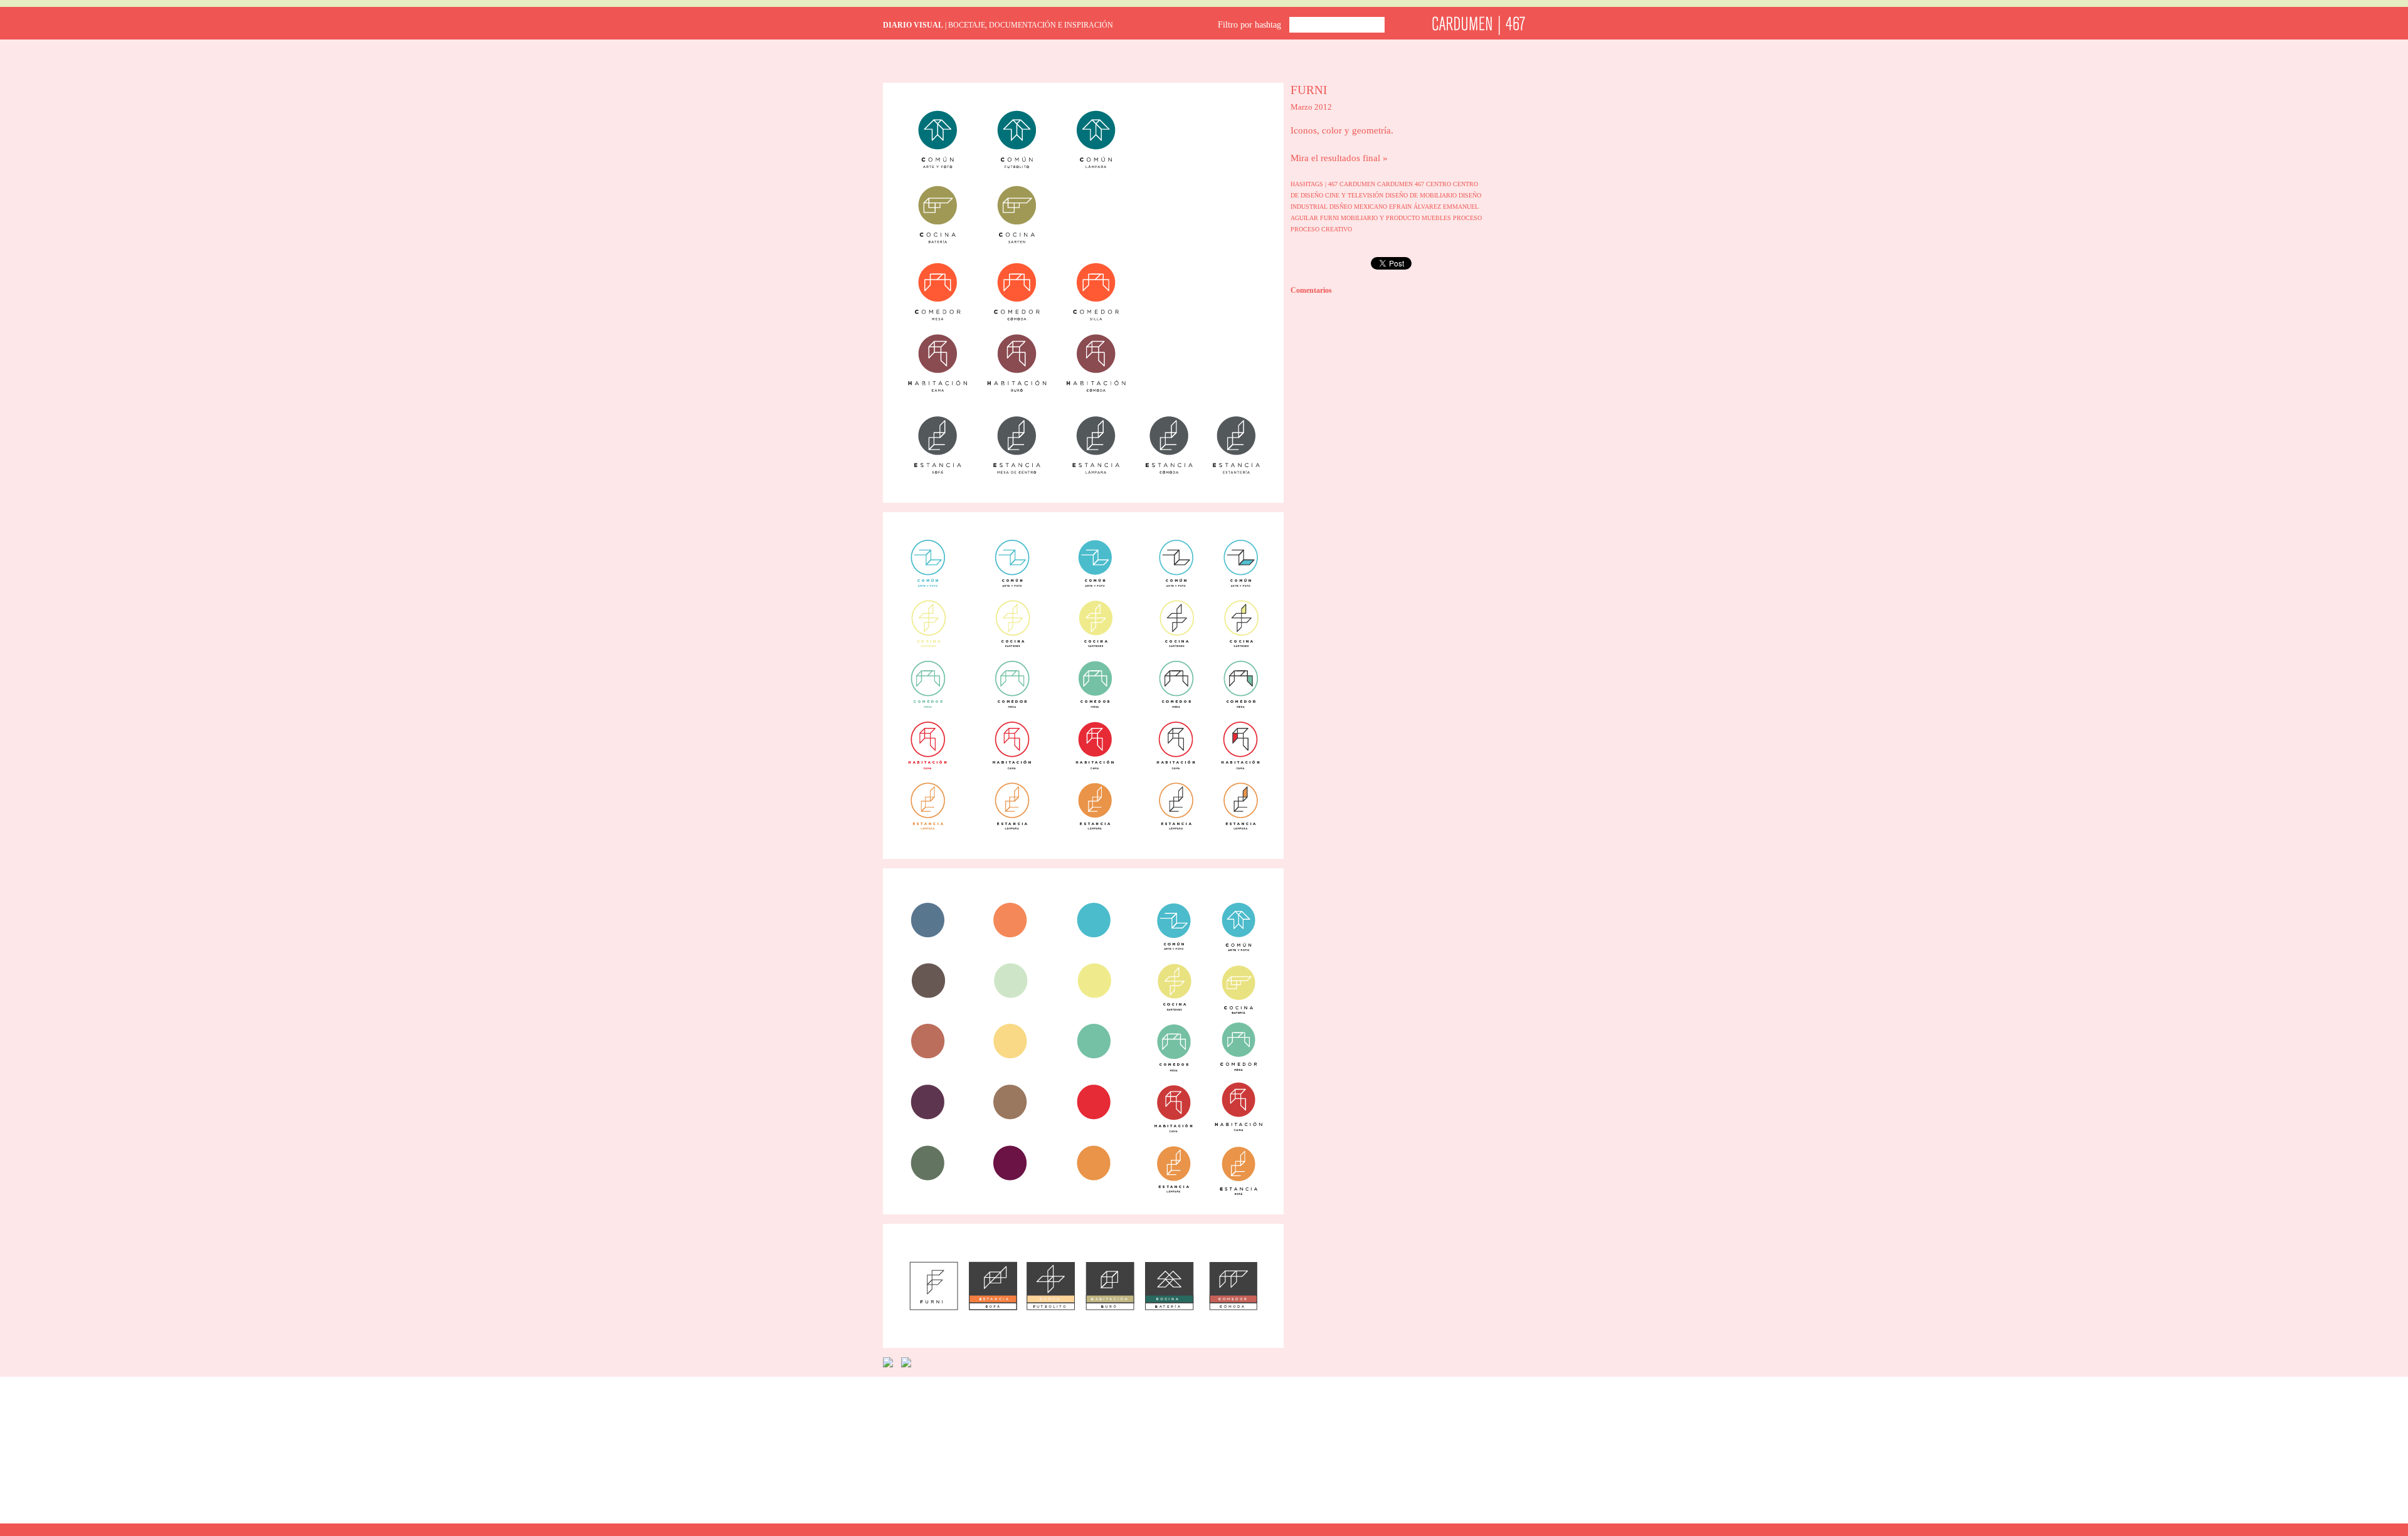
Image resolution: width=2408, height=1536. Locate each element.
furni (1330, 218)
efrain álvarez (1416, 207)
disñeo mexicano (1359, 207)
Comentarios (1311, 290)
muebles (1437, 218)
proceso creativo (1321, 229)
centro (1439, 184)
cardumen (1358, 184)
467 (1334, 184)
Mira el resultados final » (1339, 158)
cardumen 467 (1402, 184)
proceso (1467, 218)
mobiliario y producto (1381, 218)
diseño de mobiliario (1422, 195)
